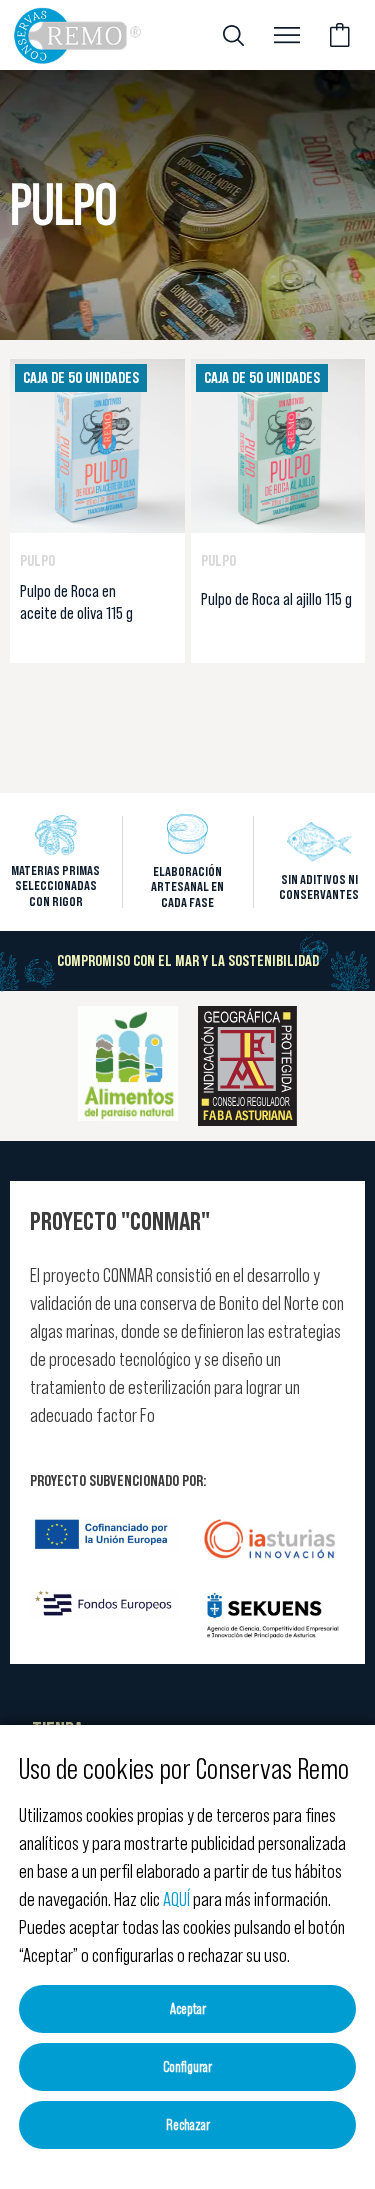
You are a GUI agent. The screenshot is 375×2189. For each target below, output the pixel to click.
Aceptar (188, 2008)
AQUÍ (176, 1899)
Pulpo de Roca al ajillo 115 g (276, 599)
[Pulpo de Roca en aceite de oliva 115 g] (97, 444)
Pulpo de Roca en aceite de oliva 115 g (76, 602)
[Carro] (340, 35)
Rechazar (188, 2124)
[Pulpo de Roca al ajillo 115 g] (278, 444)
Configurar (187, 2066)
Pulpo (37, 560)
